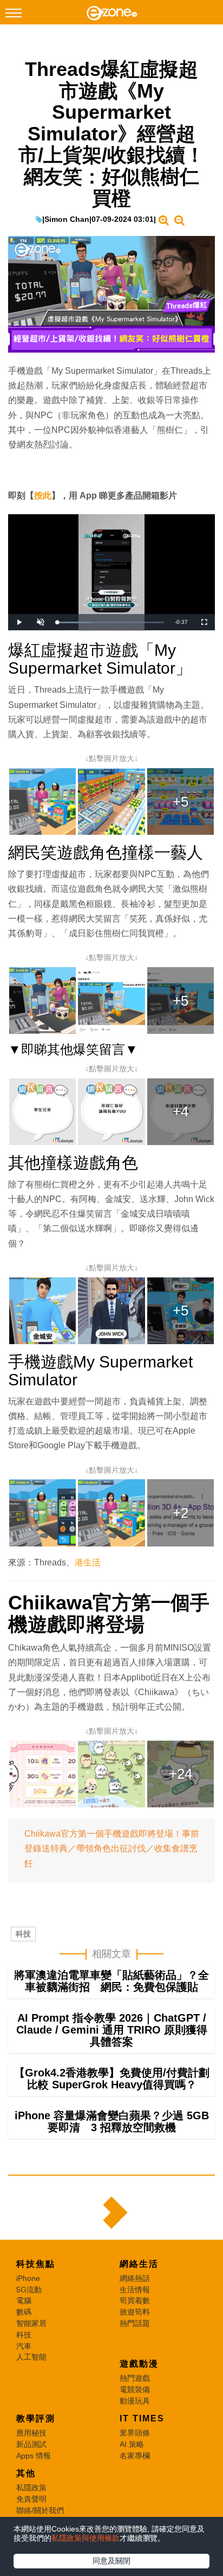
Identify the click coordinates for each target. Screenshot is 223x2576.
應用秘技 (31, 2433)
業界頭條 (135, 2433)
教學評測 (36, 2418)
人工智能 (31, 2357)
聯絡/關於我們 (40, 2510)
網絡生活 (139, 2264)
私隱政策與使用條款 (86, 2538)
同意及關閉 (111, 2561)
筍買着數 (135, 2300)
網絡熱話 (135, 2278)
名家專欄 (135, 2456)
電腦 (24, 2300)
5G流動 (29, 2290)
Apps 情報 (34, 2456)
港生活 (88, 1562)
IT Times (142, 2418)
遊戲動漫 (139, 2364)
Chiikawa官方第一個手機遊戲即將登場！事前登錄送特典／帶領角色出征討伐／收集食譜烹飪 (112, 1848)
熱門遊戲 (135, 2378)
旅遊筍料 (135, 2312)
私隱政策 (31, 2488)
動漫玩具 (135, 2401)
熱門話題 (135, 2323)
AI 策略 (132, 2444)
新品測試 (31, 2444)
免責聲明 (31, 2499)
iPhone (28, 2278)
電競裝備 (135, 2389)
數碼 (24, 2312)
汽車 (24, 2346)
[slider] (110, 622)
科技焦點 (36, 2264)
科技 (23, 1934)
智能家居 (31, 2323)
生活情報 (135, 2290)
